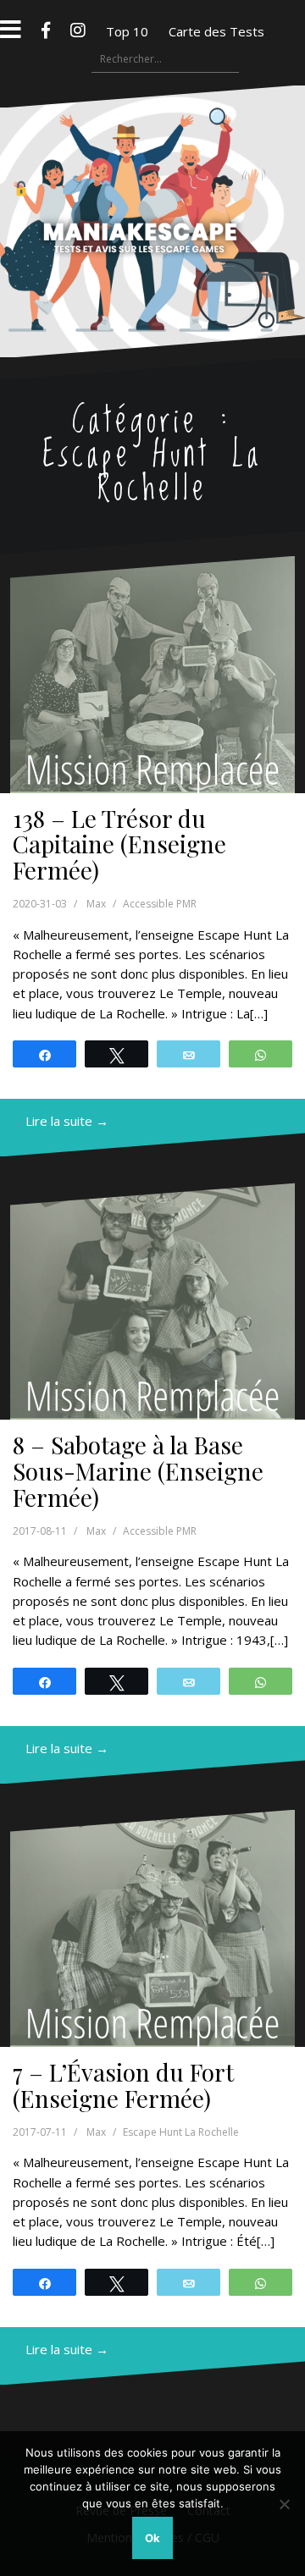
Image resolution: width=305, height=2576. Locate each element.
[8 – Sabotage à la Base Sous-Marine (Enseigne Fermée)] (152, 1301)
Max (96, 904)
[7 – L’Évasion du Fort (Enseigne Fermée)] (152, 1928)
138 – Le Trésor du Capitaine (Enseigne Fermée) (119, 844)
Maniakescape (153, 188)
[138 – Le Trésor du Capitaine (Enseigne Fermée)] (152, 675)
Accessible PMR (160, 904)
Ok (152, 2538)
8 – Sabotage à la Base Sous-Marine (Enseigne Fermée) (138, 1471)
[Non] (284, 2504)
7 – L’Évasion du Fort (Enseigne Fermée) (123, 2085)
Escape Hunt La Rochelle (181, 2132)
